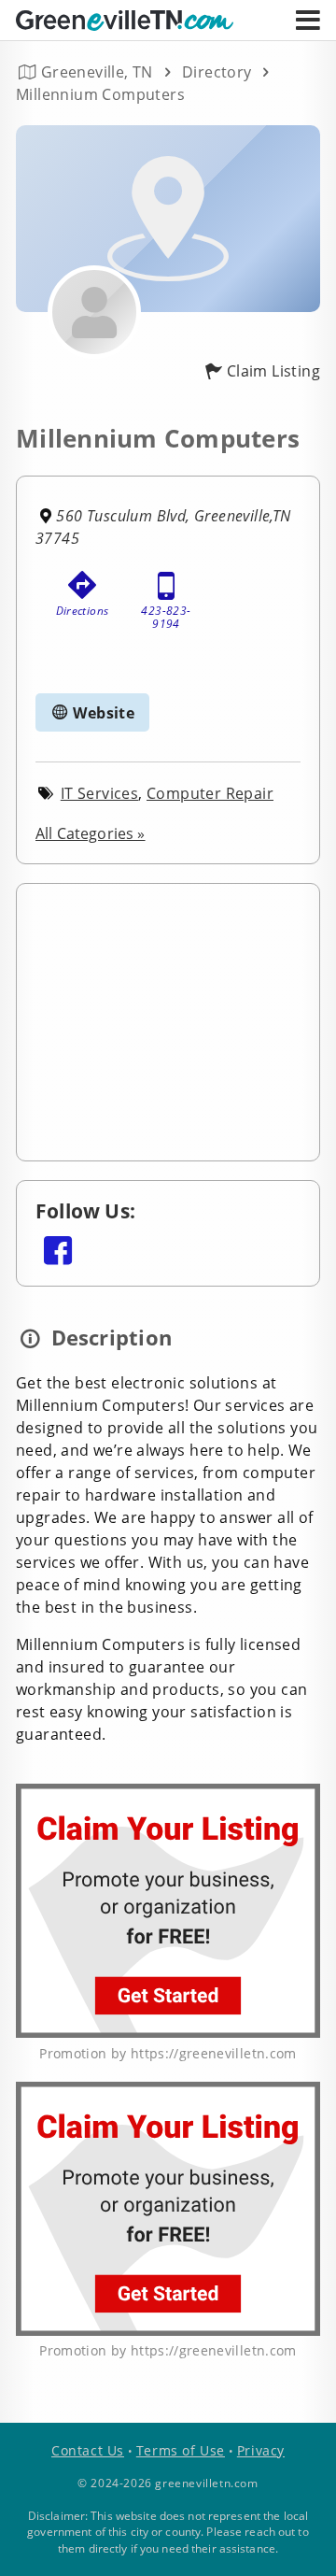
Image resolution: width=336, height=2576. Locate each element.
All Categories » (91, 833)
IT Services (99, 793)
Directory (217, 72)
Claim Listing (273, 371)
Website (102, 713)
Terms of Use (181, 2450)
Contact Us (88, 2450)
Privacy (261, 2450)
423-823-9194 (166, 613)
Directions (83, 611)
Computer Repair (210, 793)
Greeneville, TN (97, 72)
